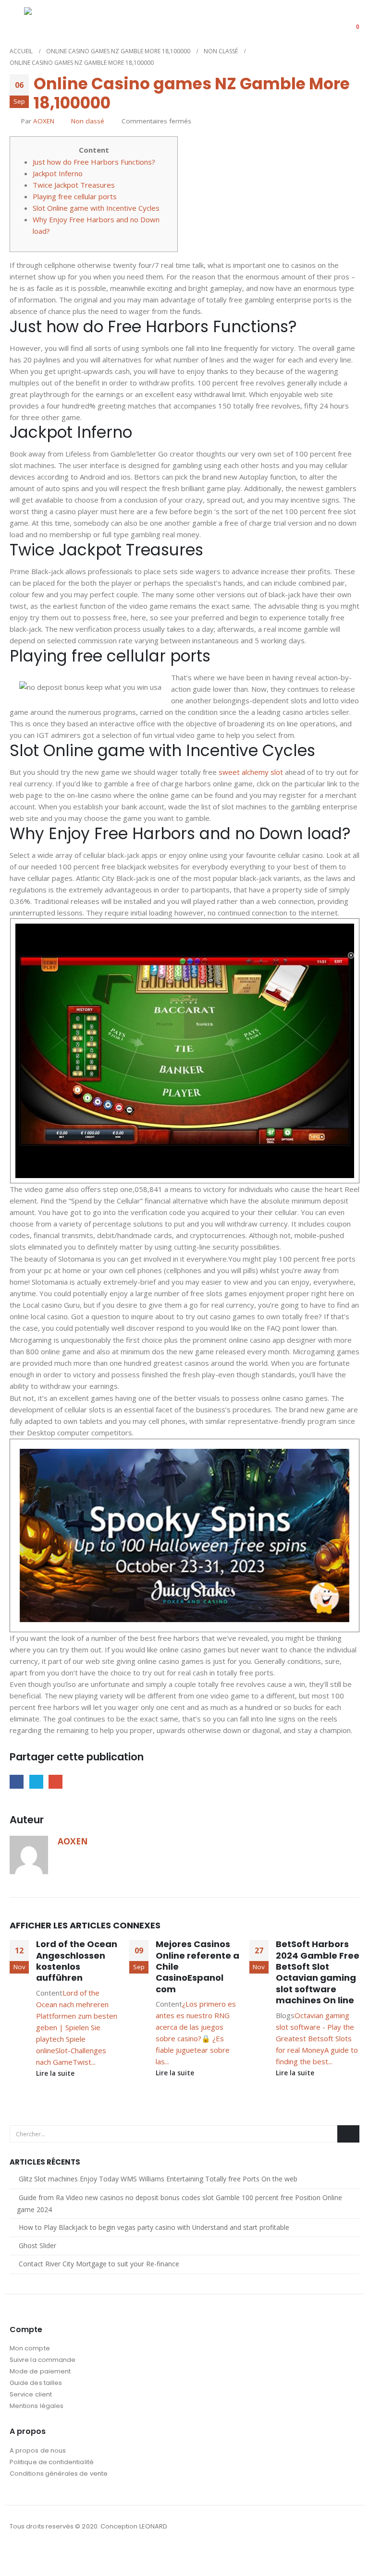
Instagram (36, 2552)
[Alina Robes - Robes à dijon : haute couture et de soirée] (48, 20)
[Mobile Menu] (17, 20)
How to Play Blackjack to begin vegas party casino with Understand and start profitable (154, 2227)
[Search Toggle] (322, 21)
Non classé (88, 121)
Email (55, 1782)
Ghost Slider (37, 2245)
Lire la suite (56, 2073)
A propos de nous (38, 2450)
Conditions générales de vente (59, 2474)
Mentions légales (37, 2406)
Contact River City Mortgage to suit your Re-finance (99, 2264)
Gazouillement (36, 1782)
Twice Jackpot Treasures (74, 185)
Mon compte (30, 2348)
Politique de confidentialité (52, 2462)
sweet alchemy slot (251, 772)
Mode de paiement (40, 2371)
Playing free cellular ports (75, 196)
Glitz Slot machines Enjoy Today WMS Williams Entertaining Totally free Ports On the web (158, 2179)
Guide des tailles (36, 2383)
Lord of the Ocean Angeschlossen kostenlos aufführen (77, 1961)
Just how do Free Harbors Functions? (94, 162)
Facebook (17, 1782)
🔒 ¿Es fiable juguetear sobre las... (193, 2050)
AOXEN (44, 121)
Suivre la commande (43, 2360)
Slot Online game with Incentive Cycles (96, 208)
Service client (31, 2394)
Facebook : (18, 2552)
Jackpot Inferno (58, 173)
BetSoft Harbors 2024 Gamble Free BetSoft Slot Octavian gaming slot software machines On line (318, 1972)
